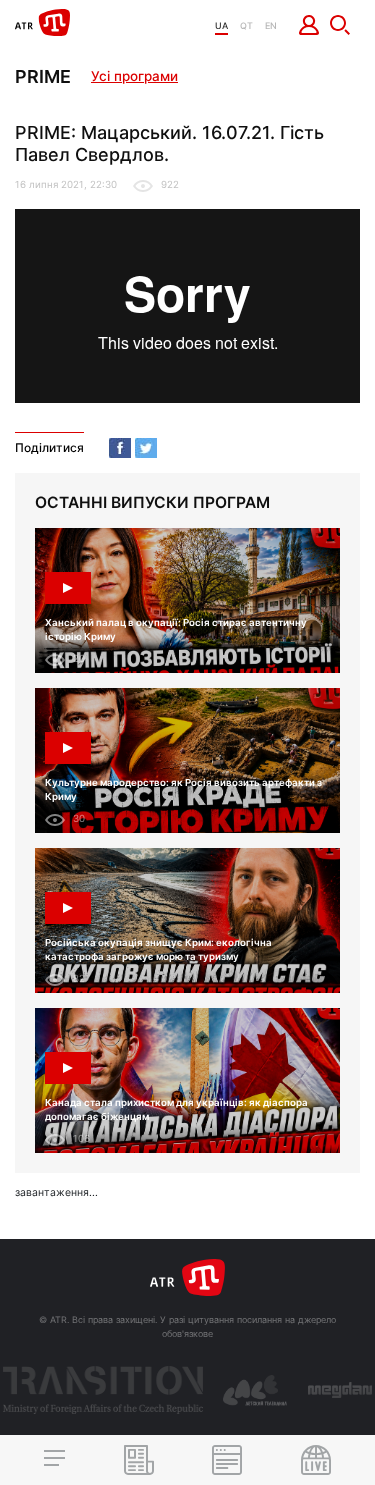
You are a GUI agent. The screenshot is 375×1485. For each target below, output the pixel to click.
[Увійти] (309, 25)
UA (221, 25)
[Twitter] (146, 448)
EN (271, 25)
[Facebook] (120, 448)
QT (246, 25)
